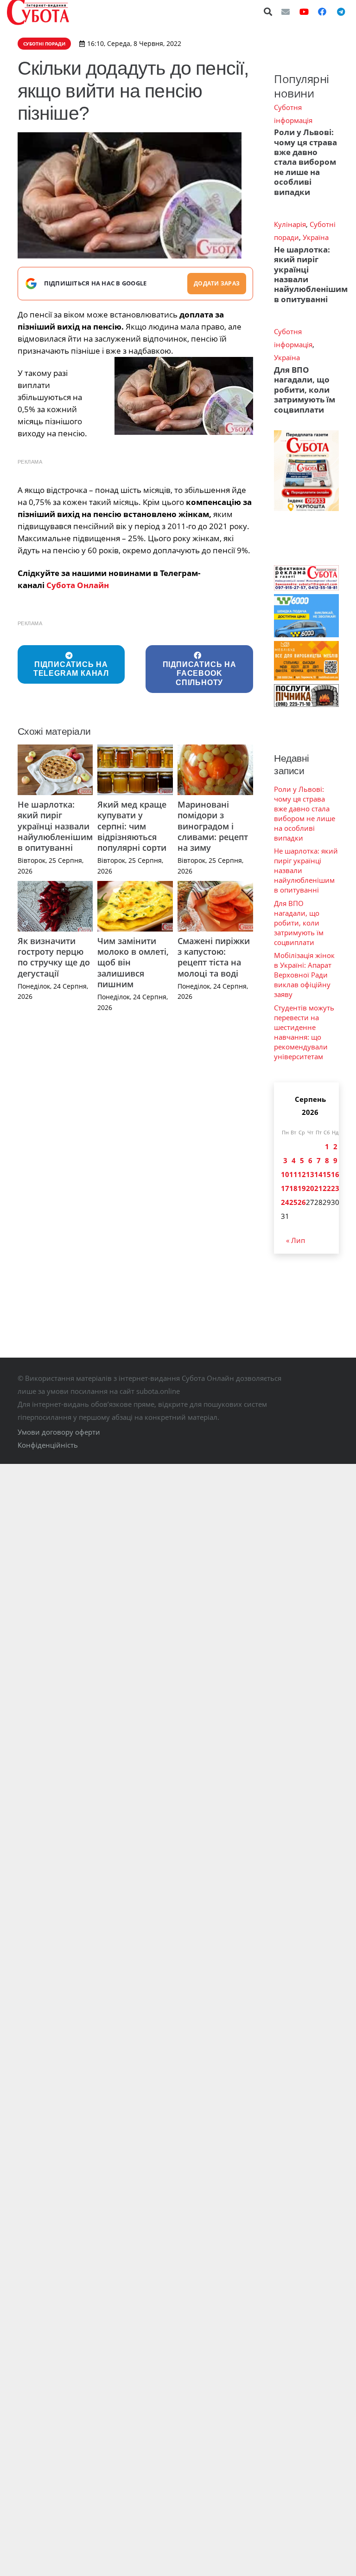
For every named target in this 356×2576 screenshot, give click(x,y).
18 (293, 1188)
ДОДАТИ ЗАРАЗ (217, 283)
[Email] (286, 12)
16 (335, 1174)
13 (310, 1174)
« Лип (296, 1240)
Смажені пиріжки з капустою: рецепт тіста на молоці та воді (214, 957)
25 (293, 1202)
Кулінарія (290, 224)
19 (302, 1188)
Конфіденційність (48, 1445)
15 (327, 1174)
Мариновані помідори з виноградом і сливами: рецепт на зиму (213, 826)
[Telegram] (341, 12)
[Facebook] (322, 12)
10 (285, 1174)
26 (302, 1202)
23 (335, 1188)
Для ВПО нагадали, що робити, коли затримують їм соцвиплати (305, 390)
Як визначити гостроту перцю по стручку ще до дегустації (54, 957)
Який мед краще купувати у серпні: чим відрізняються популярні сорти (132, 826)
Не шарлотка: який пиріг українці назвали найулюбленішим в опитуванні (55, 826)
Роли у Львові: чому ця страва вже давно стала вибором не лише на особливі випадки (305, 162)
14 (318, 1174)
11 (293, 1174)
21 (318, 1188)
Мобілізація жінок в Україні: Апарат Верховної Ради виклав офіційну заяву (304, 975)
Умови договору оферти (59, 1432)
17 (285, 1188)
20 (310, 1188)
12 (302, 1174)
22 (327, 1188)
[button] (268, 12)
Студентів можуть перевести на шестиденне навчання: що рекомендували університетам (304, 1032)
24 (285, 1202)
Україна (316, 237)
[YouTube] (304, 12)
